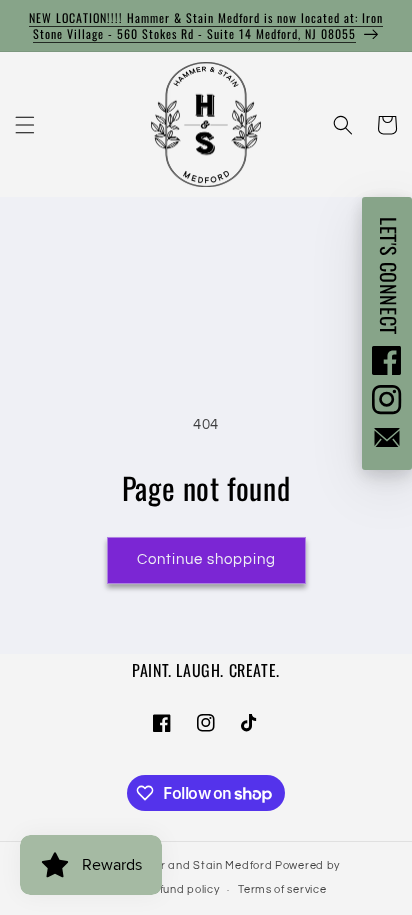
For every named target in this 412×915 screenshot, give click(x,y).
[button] (25, 125)
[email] (387, 437)
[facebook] (387, 360)
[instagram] (387, 400)
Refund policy (182, 889)
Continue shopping (206, 559)
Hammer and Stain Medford (195, 865)
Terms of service (282, 889)
